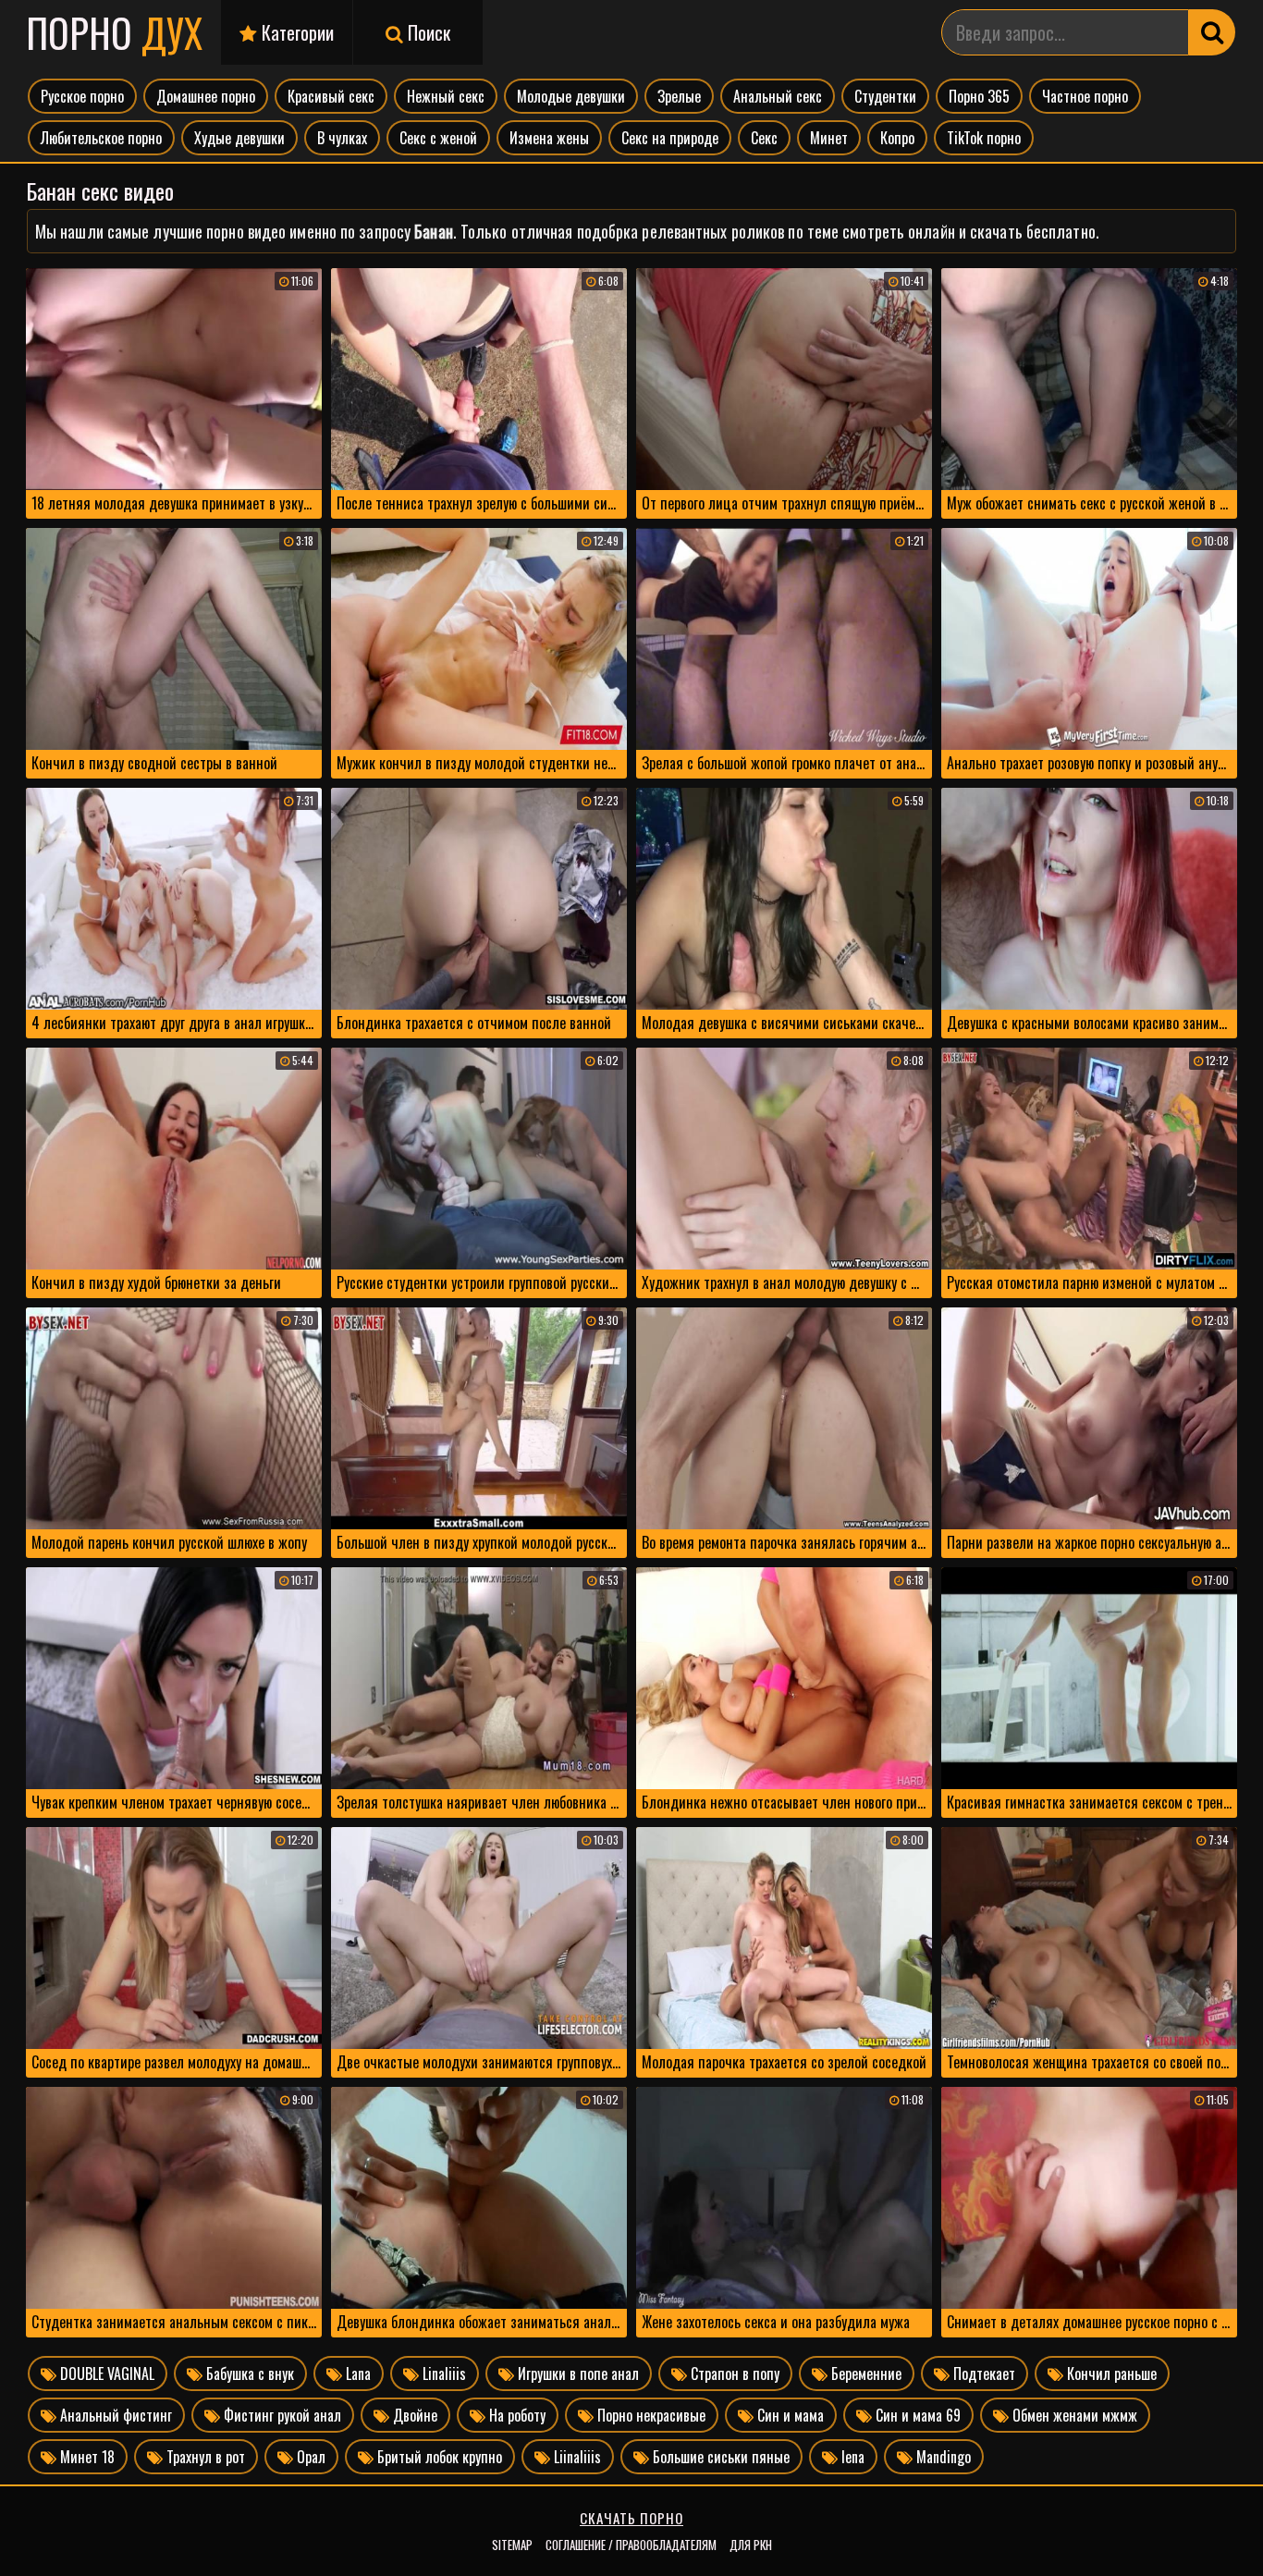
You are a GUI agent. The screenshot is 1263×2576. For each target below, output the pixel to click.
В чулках (342, 138)
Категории (295, 32)
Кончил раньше (1110, 2374)
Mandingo (942, 2457)
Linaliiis (442, 2374)
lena (851, 2457)
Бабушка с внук (248, 2374)
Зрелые (679, 96)
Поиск (427, 32)
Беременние (864, 2374)
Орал (309, 2457)
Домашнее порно (206, 96)
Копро (897, 138)
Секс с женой (438, 138)
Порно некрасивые (650, 2415)
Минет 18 (86, 2457)
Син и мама (789, 2415)
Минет (829, 138)
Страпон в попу (733, 2374)
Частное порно (1085, 96)
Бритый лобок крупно (438, 2457)
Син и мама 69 (916, 2415)
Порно (114, 32)
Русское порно (82, 96)
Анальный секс (778, 96)
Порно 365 (979, 96)
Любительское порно (101, 138)
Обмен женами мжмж (1073, 2415)
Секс (764, 138)
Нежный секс (446, 96)
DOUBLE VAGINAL (105, 2374)
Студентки (885, 96)
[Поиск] (1212, 32)
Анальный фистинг (114, 2415)
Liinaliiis (576, 2457)
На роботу (515, 2415)
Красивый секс (331, 96)
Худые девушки (239, 138)
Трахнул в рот (204, 2457)
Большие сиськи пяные (719, 2457)
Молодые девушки (571, 96)
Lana (356, 2374)
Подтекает (982, 2374)
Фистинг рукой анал (281, 2415)
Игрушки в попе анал (576, 2374)
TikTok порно (984, 138)
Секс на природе (670, 138)
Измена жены (549, 138)
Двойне (413, 2415)
